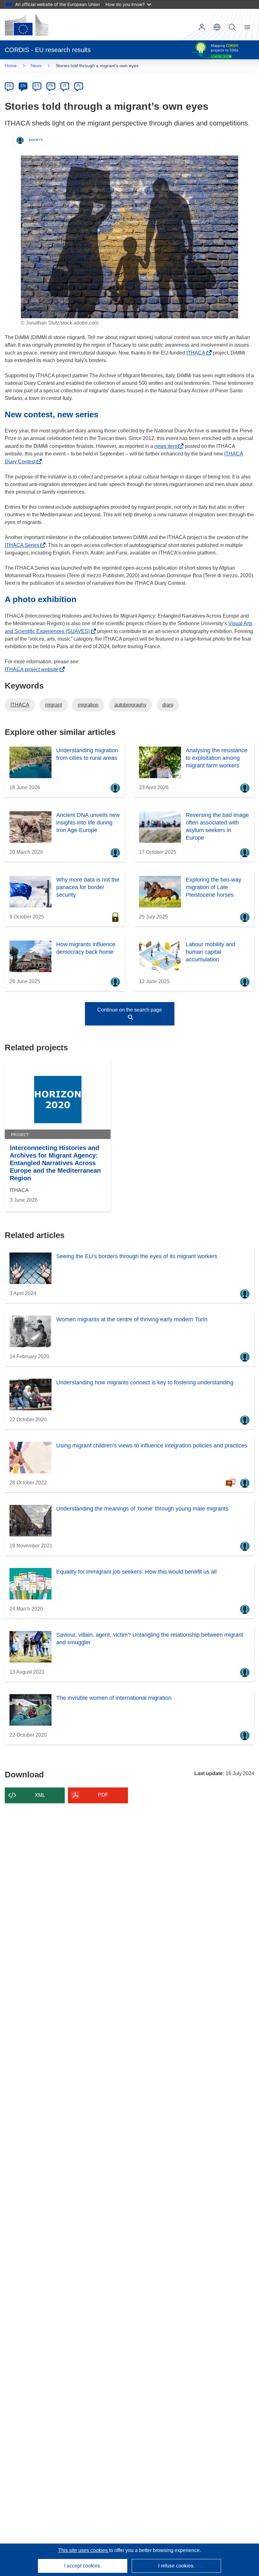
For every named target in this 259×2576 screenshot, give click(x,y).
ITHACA (198, 353)
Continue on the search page (130, 1010)
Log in (202, 27)
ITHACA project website (33, 669)
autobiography (130, 705)
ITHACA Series (24, 545)
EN (23, 86)
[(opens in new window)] (27, 25)
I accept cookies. (83, 2566)
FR (51, 86)
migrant (54, 705)
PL (79, 86)
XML (40, 1795)
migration (88, 705)
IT (65, 86)
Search (232, 27)
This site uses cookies (84, 2550)
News (36, 66)
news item (168, 446)
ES (37, 86)
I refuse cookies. (176, 2566)
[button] (217, 27)
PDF (103, 1795)
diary (168, 705)
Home (11, 66)
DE (9, 86)
